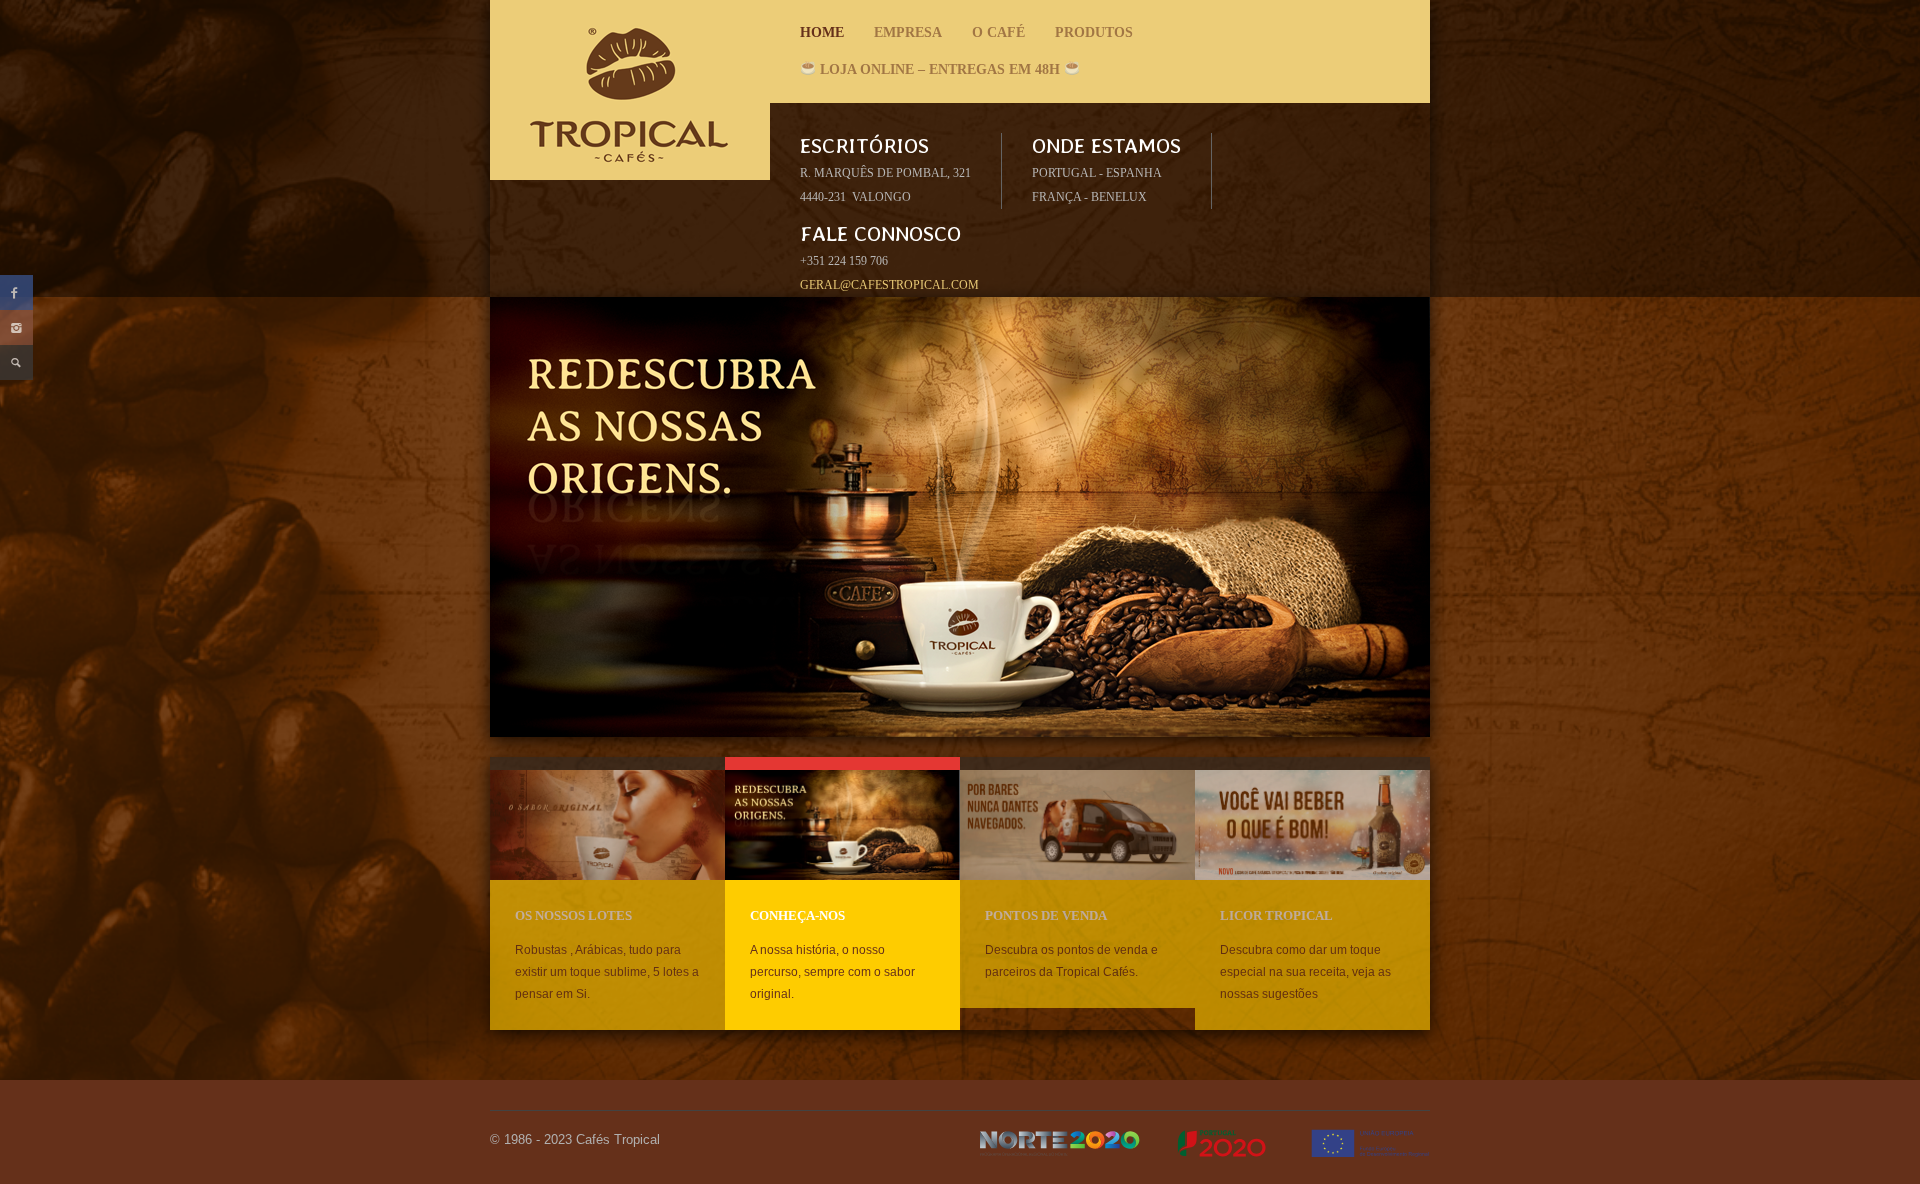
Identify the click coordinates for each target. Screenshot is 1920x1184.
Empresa (903, 38)
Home (822, 32)
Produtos (1089, 38)
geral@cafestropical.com (889, 285)
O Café (993, 38)
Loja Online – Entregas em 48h (940, 69)
